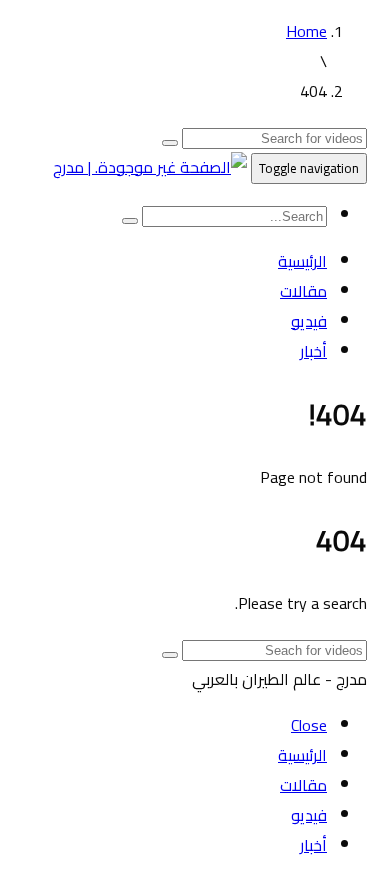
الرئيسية (302, 261)
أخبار (313, 351)
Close (309, 725)
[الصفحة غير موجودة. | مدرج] (150, 167)
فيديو (309, 321)
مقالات (303, 291)
